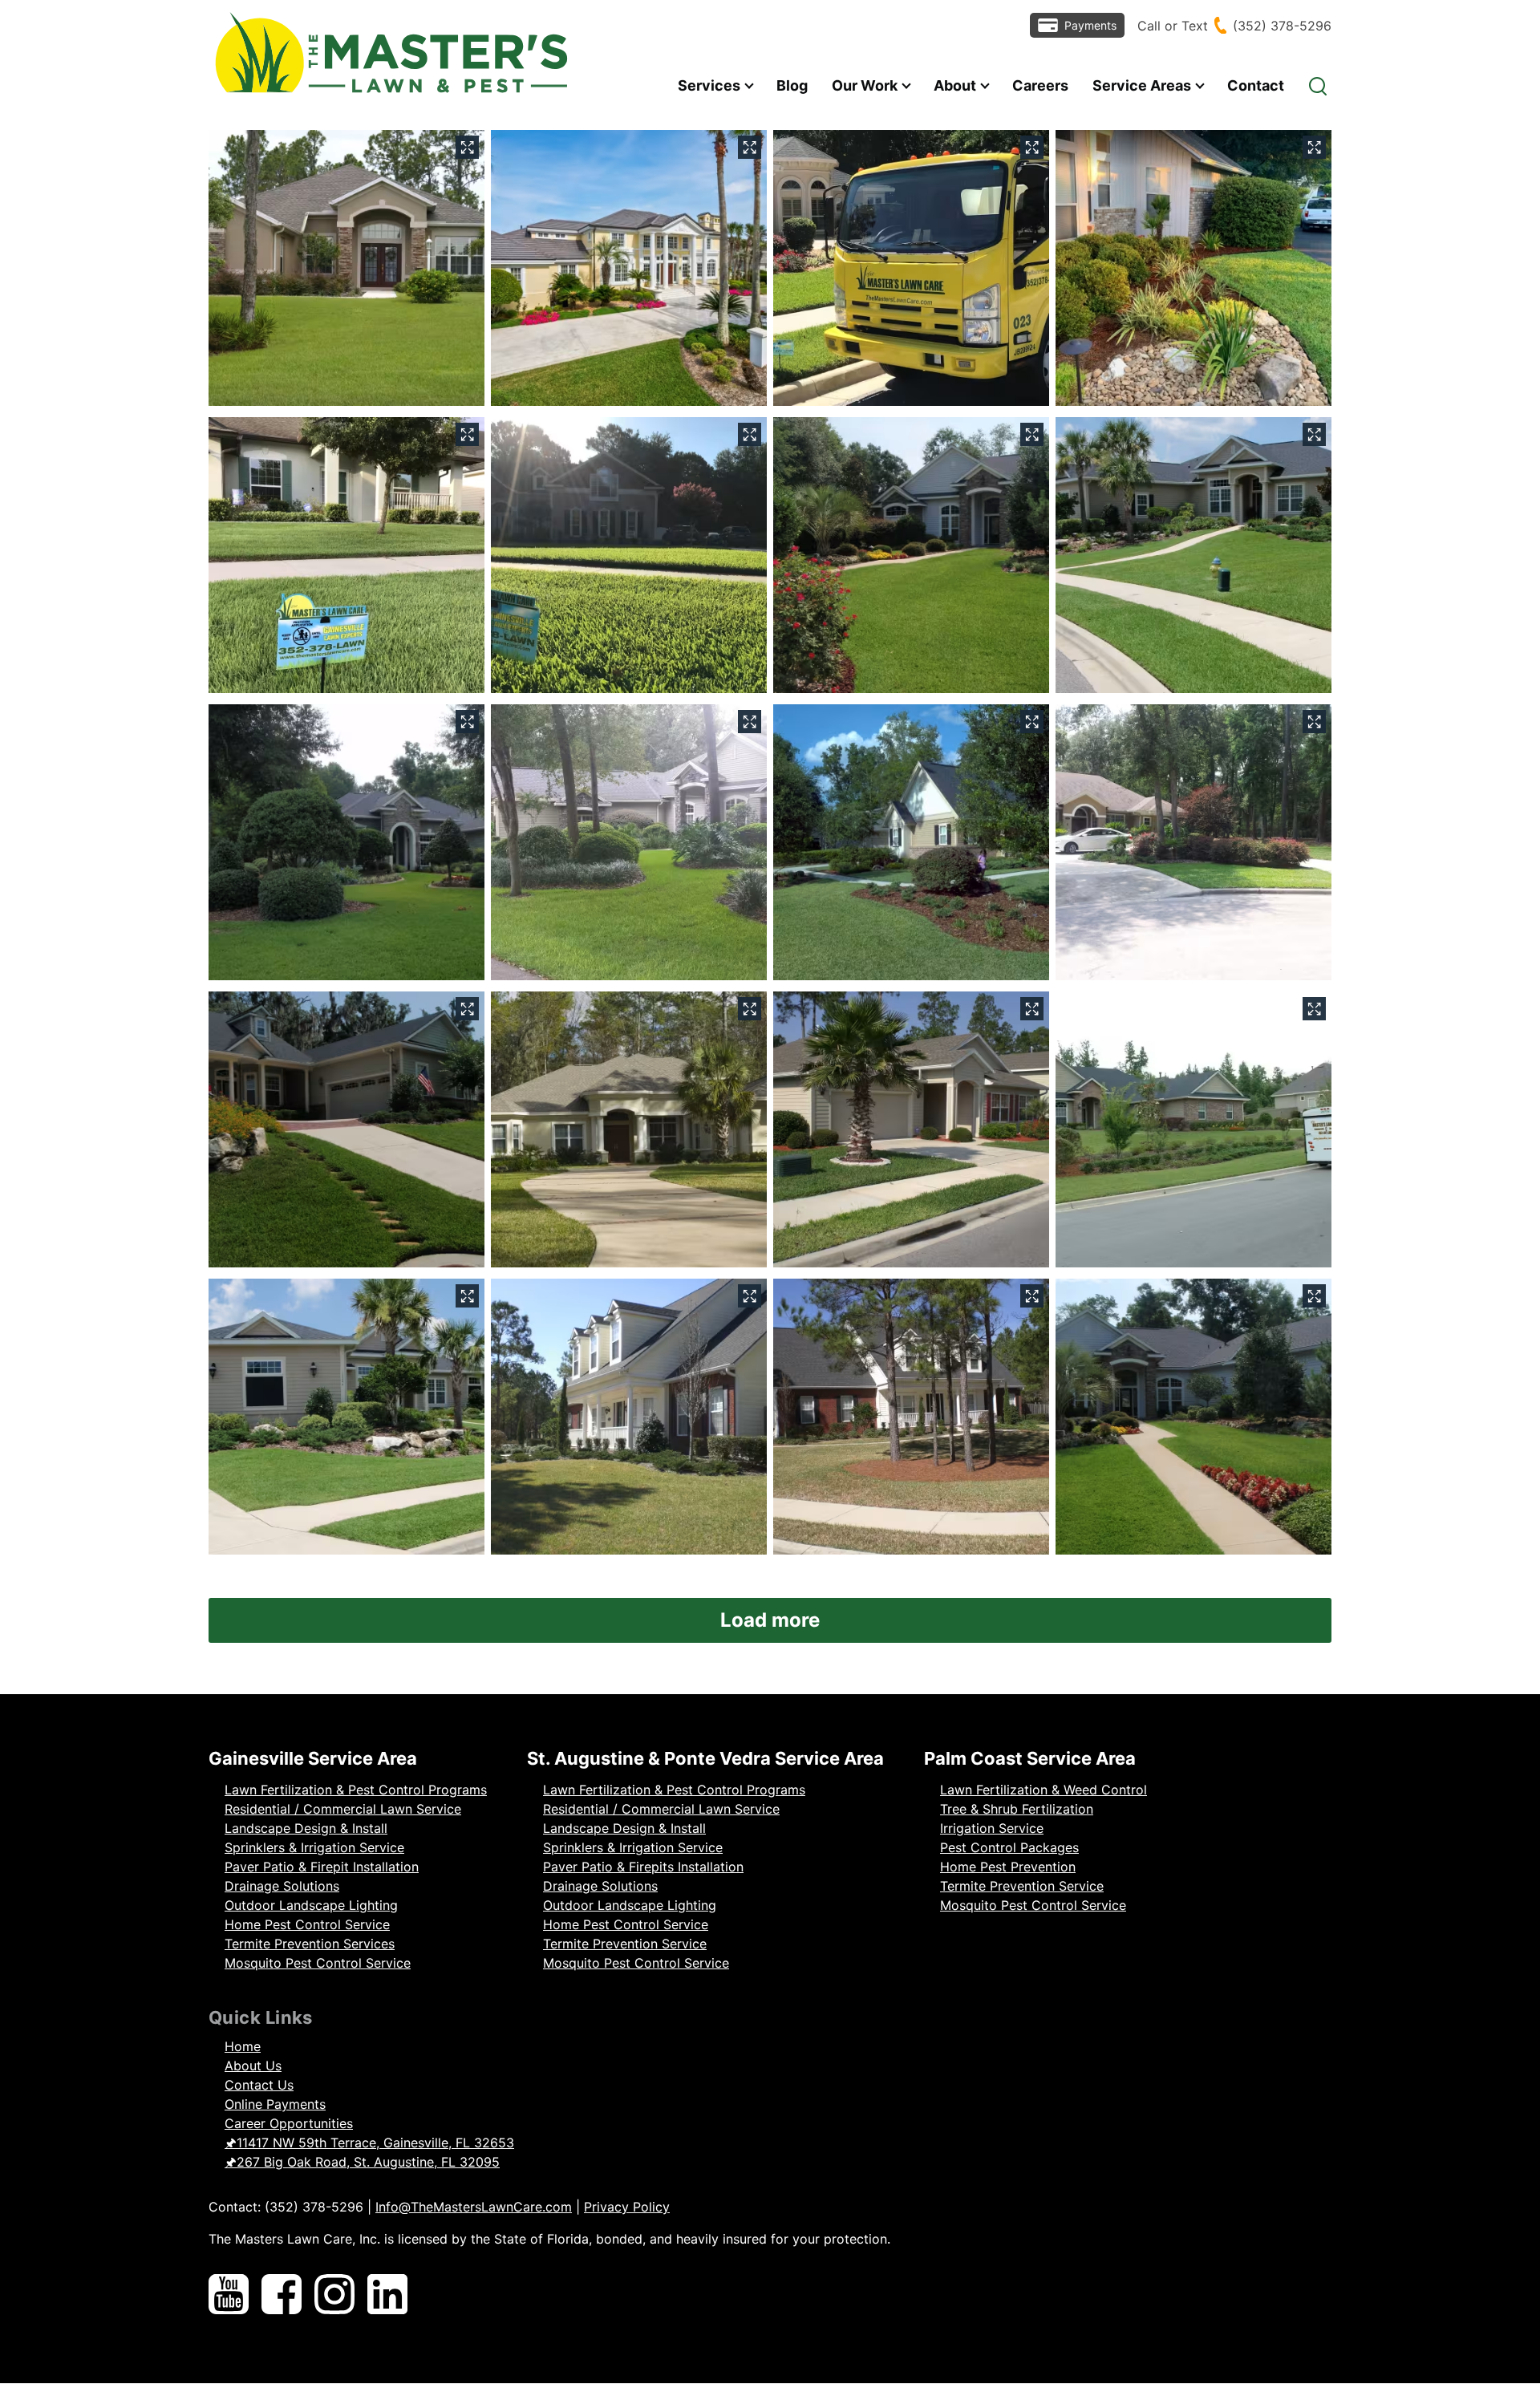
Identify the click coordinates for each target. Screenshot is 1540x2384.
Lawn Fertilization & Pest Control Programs (356, 1790)
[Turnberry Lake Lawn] (1193, 555)
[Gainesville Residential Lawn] (346, 268)
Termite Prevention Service (625, 1944)
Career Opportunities (289, 2123)
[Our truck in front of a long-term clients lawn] (911, 268)
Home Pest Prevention (1008, 1867)
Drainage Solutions (282, 1886)
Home (243, 2046)
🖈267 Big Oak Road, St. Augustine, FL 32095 (362, 2162)
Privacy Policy (627, 2207)
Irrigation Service (992, 1828)
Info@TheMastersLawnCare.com (474, 2207)
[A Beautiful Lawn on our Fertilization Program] (629, 555)
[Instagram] (334, 2297)
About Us (253, 2066)
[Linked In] (387, 2297)
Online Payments (275, 2104)
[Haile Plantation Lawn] (629, 842)
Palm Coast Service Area (1030, 1758)
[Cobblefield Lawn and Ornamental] (911, 555)
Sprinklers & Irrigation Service (314, 1847)
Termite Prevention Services (310, 1944)
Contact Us (259, 2085)
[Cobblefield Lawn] (346, 842)
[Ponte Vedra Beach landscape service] (629, 268)
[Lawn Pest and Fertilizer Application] (346, 555)
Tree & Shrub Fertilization (1017, 1809)
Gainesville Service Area (313, 1758)
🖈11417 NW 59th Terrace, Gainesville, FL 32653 (369, 2143)
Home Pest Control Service (307, 1924)
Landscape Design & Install (306, 1828)
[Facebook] (282, 2297)
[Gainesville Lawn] (629, 1129)
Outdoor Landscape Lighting (311, 1905)
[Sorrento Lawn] (911, 1129)
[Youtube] (229, 2297)
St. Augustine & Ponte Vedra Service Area (705, 1758)
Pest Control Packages (1009, 1847)
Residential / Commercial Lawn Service (343, 1809)
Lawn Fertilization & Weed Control (1044, 1790)
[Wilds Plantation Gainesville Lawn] (911, 842)
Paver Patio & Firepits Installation (643, 1867)
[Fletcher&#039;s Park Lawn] (629, 1417)
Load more (770, 1620)
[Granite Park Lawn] (911, 1417)
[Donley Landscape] (1193, 268)
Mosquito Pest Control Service (318, 1963)
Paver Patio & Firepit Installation (322, 1867)
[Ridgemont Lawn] (346, 1129)
